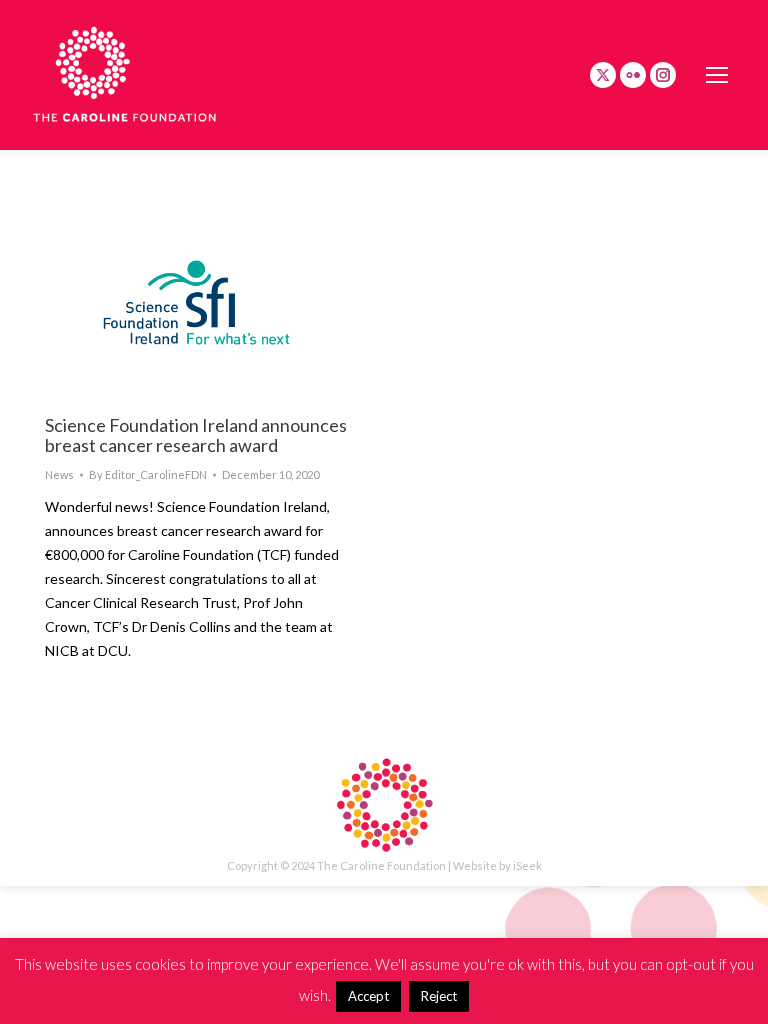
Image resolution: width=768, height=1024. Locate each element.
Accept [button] (368, 996)
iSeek (527, 865)
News (59, 474)
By (148, 474)
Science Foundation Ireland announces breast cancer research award (196, 435)
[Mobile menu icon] (717, 75)
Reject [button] (439, 996)
